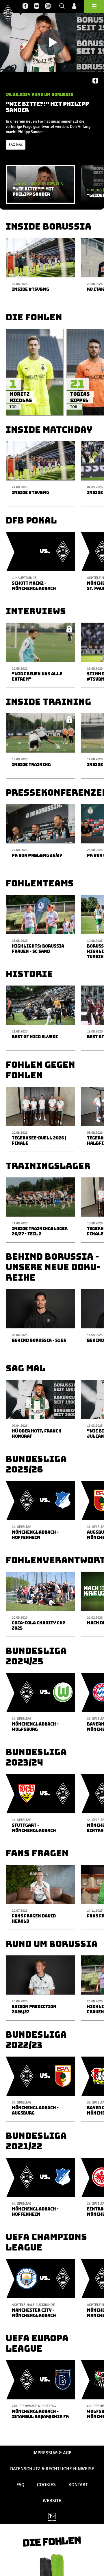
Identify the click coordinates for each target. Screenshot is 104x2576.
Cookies (46, 2485)
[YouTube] (37, 6)
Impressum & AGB (52, 2453)
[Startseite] (8, 13)
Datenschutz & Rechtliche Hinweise (52, 2469)
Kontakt (78, 2485)
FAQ (20, 2485)
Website (52, 2501)
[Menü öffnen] (94, 7)
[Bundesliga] (52, 2517)
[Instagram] (48, 6)
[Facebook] (25, 6)
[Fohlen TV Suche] (62, 6)
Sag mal (16, 145)
